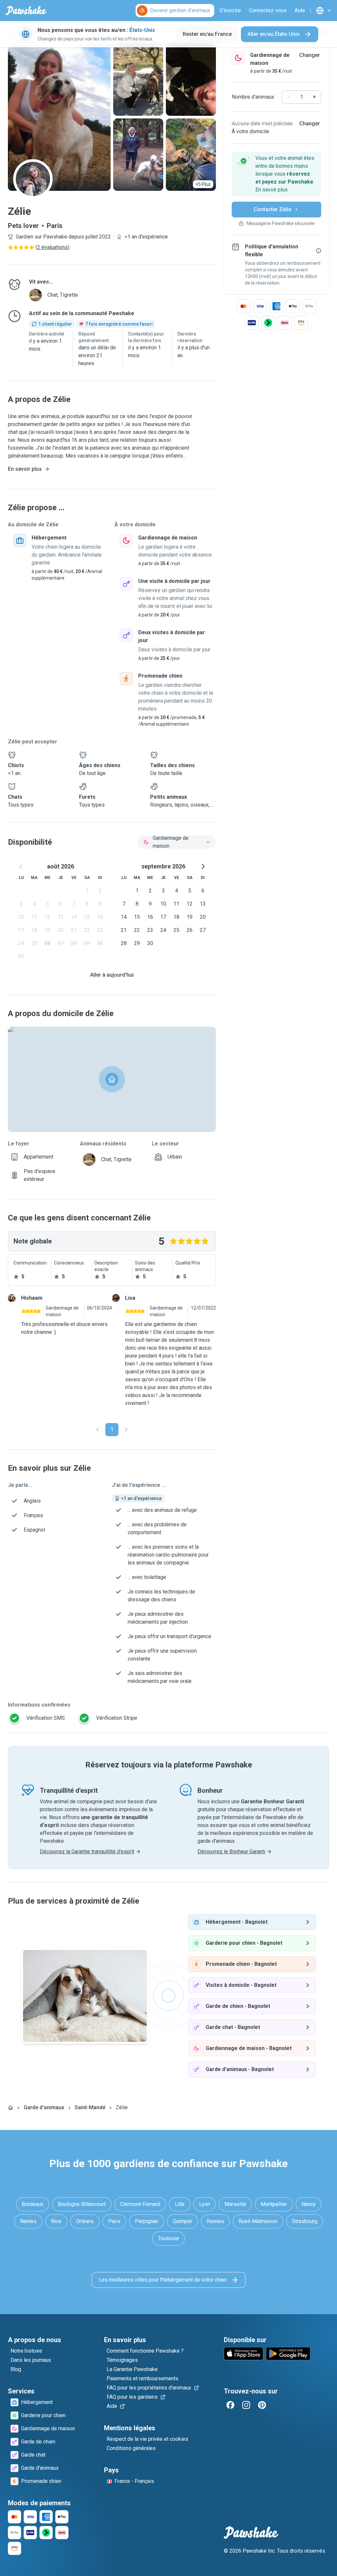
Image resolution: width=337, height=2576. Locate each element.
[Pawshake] (26, 11)
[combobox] (176, 842)
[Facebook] (230, 2405)
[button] (276, 174)
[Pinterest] (262, 2405)
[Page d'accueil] (11, 2108)
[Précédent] (97, 1430)
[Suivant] (126, 1430)
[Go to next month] (203, 866)
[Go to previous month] (21, 866)
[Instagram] (246, 2405)
